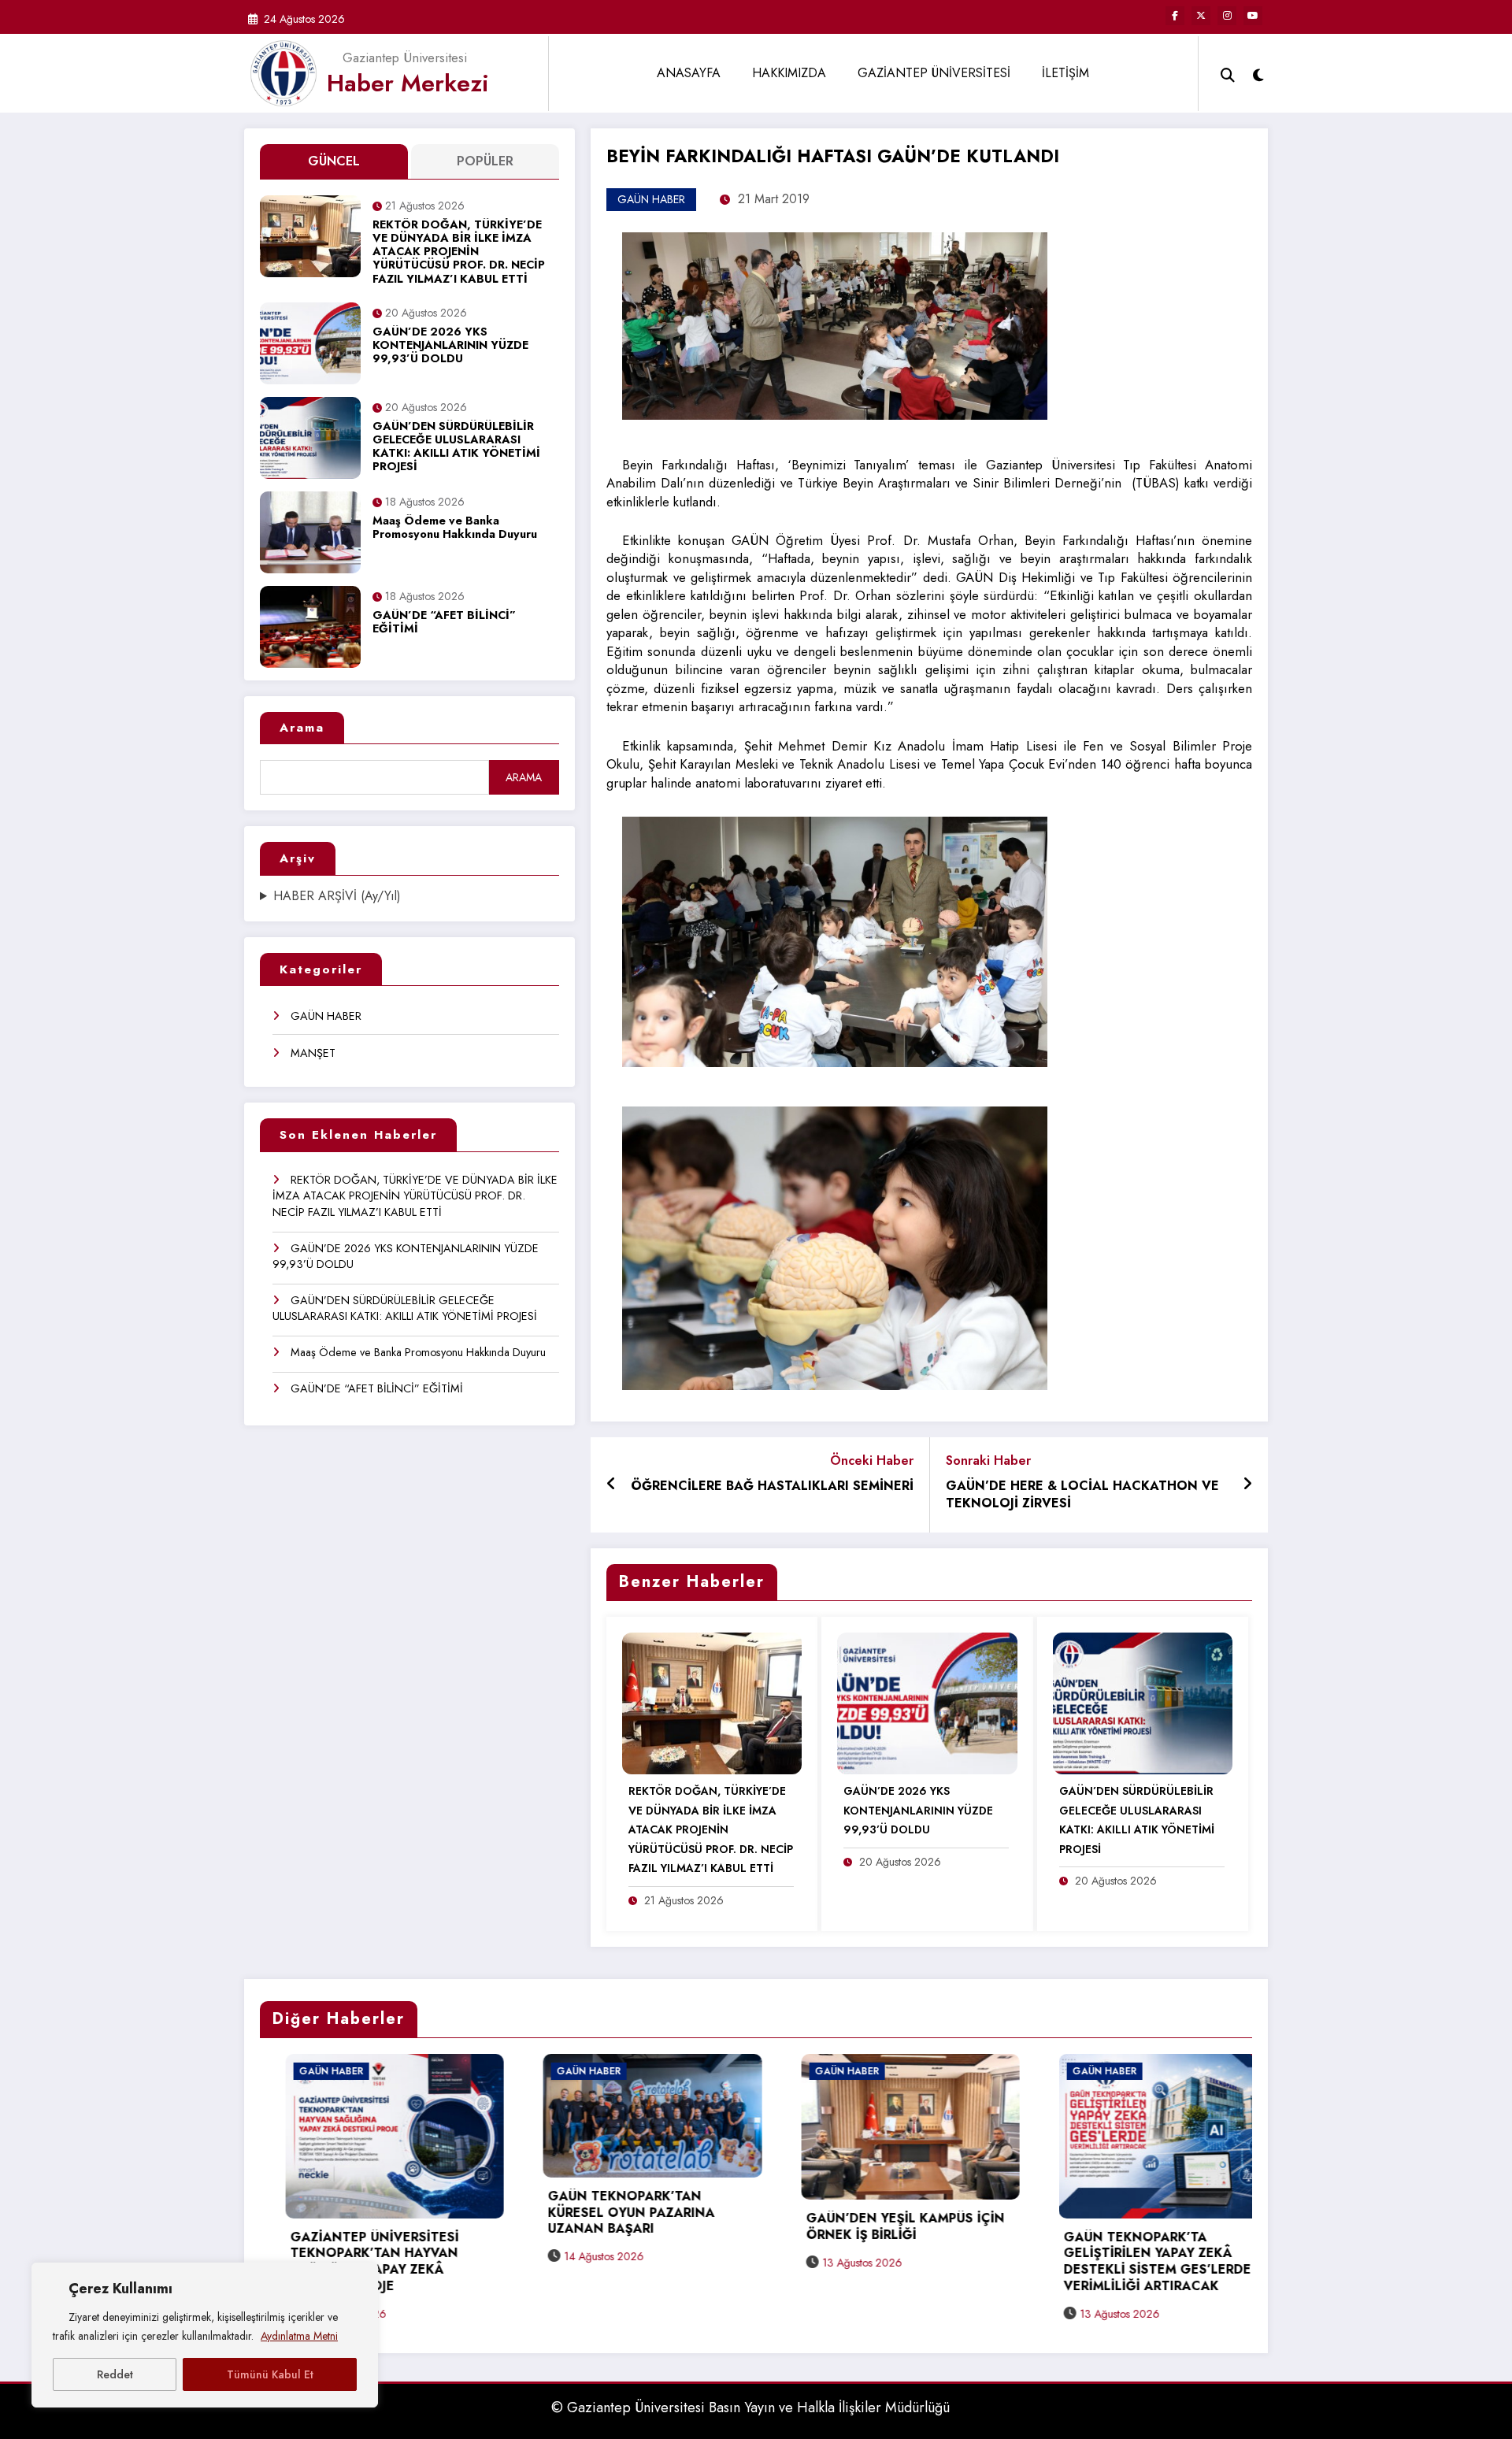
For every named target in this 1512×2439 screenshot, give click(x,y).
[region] (205, 2335)
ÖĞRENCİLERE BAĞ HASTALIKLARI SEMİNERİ (772, 1486)
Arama (302, 728)
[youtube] (1253, 16)
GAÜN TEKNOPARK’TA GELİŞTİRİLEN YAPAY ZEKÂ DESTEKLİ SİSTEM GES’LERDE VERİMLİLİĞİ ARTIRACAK (874, 2262)
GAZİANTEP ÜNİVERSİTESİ (934, 73)
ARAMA (524, 777)
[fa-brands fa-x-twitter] (1201, 16)
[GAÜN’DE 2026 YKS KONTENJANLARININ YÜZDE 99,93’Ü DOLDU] (927, 1702)
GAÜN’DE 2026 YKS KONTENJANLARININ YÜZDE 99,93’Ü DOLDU (450, 346)
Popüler (485, 161)
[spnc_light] (1258, 73)
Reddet (115, 2374)
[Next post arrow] (1247, 1485)
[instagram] (1227, 16)
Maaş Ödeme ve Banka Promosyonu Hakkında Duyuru (455, 528)
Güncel (334, 161)
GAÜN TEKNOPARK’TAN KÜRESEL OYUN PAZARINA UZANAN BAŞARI (348, 2213)
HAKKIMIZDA (789, 73)
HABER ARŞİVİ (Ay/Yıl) (337, 896)
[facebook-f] (1175, 16)
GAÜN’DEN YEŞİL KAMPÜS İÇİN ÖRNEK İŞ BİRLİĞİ (622, 2227)
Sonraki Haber (988, 1460)
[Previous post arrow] (611, 1485)
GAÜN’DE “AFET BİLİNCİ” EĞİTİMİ (444, 623)
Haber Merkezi (408, 83)
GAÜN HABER (326, 1016)
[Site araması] (1228, 73)
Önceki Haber (872, 1460)
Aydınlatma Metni (299, 2336)
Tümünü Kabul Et (270, 2374)
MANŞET (313, 1053)
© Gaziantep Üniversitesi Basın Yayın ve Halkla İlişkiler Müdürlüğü (750, 2407)
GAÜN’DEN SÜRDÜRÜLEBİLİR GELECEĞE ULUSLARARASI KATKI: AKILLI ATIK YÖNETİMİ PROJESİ (456, 447)
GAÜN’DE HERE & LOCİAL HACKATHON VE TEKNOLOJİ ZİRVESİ (1082, 1495)
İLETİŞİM (1065, 73)
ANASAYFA (689, 73)
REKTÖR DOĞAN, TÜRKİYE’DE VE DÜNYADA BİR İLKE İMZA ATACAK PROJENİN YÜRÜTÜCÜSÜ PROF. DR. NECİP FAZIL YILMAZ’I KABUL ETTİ (459, 252)
